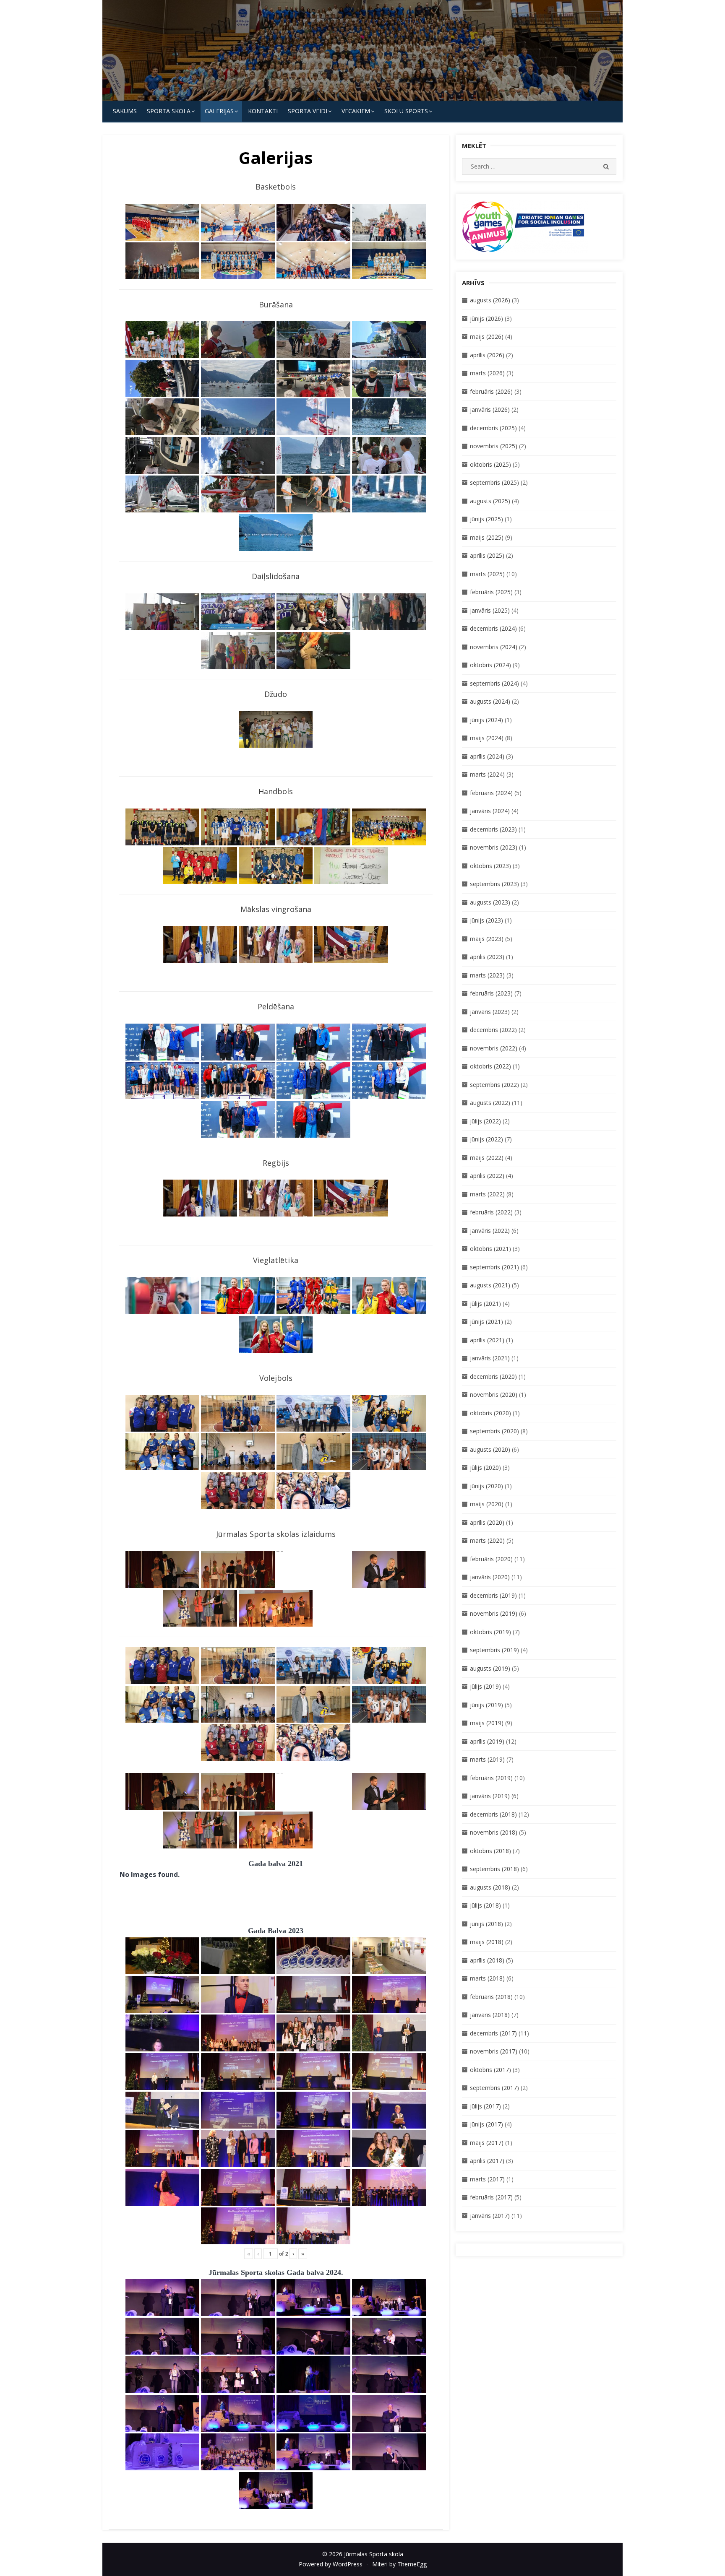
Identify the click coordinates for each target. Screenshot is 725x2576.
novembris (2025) (494, 446)
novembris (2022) (494, 1048)
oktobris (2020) (490, 1413)
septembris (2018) (494, 1869)
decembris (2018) (493, 1814)
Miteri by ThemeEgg (399, 2564)
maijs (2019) (487, 1723)
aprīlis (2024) (487, 756)
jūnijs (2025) (486, 519)
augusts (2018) (490, 1887)
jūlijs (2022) (485, 1121)
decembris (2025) (493, 428)
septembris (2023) (494, 884)
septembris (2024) (494, 683)
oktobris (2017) (490, 2070)
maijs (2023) (487, 939)
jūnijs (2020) (486, 1486)
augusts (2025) (490, 501)
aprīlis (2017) (487, 2161)
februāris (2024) (491, 793)
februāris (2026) (491, 391)
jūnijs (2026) (486, 318)
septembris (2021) (494, 1267)
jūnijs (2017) (486, 2124)
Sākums (125, 111)
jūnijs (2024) (486, 720)
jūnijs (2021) (486, 1322)
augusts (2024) (490, 701)
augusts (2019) (490, 1668)
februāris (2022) (491, 1212)
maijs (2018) (487, 1942)
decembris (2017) (493, 2033)
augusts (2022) (490, 1103)
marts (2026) (487, 373)
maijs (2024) (487, 738)
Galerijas (219, 111)
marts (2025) (487, 574)
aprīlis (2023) (487, 957)
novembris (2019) (494, 1613)
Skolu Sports (406, 111)
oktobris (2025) (490, 464)
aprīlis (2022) (487, 1176)
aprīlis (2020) (487, 1522)
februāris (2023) (491, 993)
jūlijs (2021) (485, 1304)
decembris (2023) (493, 829)
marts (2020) (487, 1540)
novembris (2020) (494, 1395)
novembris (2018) (494, 1832)
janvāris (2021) (490, 1358)
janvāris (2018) (490, 2015)
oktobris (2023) (490, 866)
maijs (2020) (487, 1504)
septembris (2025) (494, 482)
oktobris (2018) (490, 1851)
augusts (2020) (490, 1449)
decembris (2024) (493, 628)
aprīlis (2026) (487, 355)
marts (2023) (487, 975)
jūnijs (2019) (486, 1705)
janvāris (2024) (490, 811)
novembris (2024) (494, 647)
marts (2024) (487, 774)
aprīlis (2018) (487, 1960)
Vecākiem (356, 111)
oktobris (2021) (490, 1249)
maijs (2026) (487, 337)
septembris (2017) (494, 2088)
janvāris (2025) (490, 610)
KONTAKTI (263, 111)
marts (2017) (487, 2179)
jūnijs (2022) (486, 1139)
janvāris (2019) (490, 1796)
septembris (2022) (494, 1085)
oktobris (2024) (490, 665)
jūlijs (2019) (485, 1686)
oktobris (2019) (490, 1632)
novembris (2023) (494, 847)
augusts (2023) (490, 902)
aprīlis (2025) (487, 555)
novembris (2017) (494, 2051)
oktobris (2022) (490, 1066)
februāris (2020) (491, 1559)
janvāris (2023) (490, 1012)
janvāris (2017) (490, 2216)
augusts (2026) (490, 300)
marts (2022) (487, 1194)
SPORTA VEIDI (308, 111)
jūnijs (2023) (486, 920)
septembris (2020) (494, 1431)
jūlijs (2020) (485, 1467)
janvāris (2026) (490, 409)
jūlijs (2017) (485, 2106)
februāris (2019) (491, 1778)
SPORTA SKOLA (169, 111)
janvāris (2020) (490, 1577)
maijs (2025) (487, 537)
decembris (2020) (493, 1376)
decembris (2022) (493, 1030)
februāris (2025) (491, 592)
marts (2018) (487, 1978)
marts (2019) (487, 1759)
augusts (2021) (490, 1285)
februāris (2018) (491, 1997)
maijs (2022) (487, 1158)
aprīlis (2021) (487, 1340)
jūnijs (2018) (486, 1924)
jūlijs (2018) (485, 1905)
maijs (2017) (487, 2143)
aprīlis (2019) (487, 1741)
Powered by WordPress (331, 2564)
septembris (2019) (494, 1650)
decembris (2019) (493, 1595)
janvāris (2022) (490, 1231)
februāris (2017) (491, 2197)
